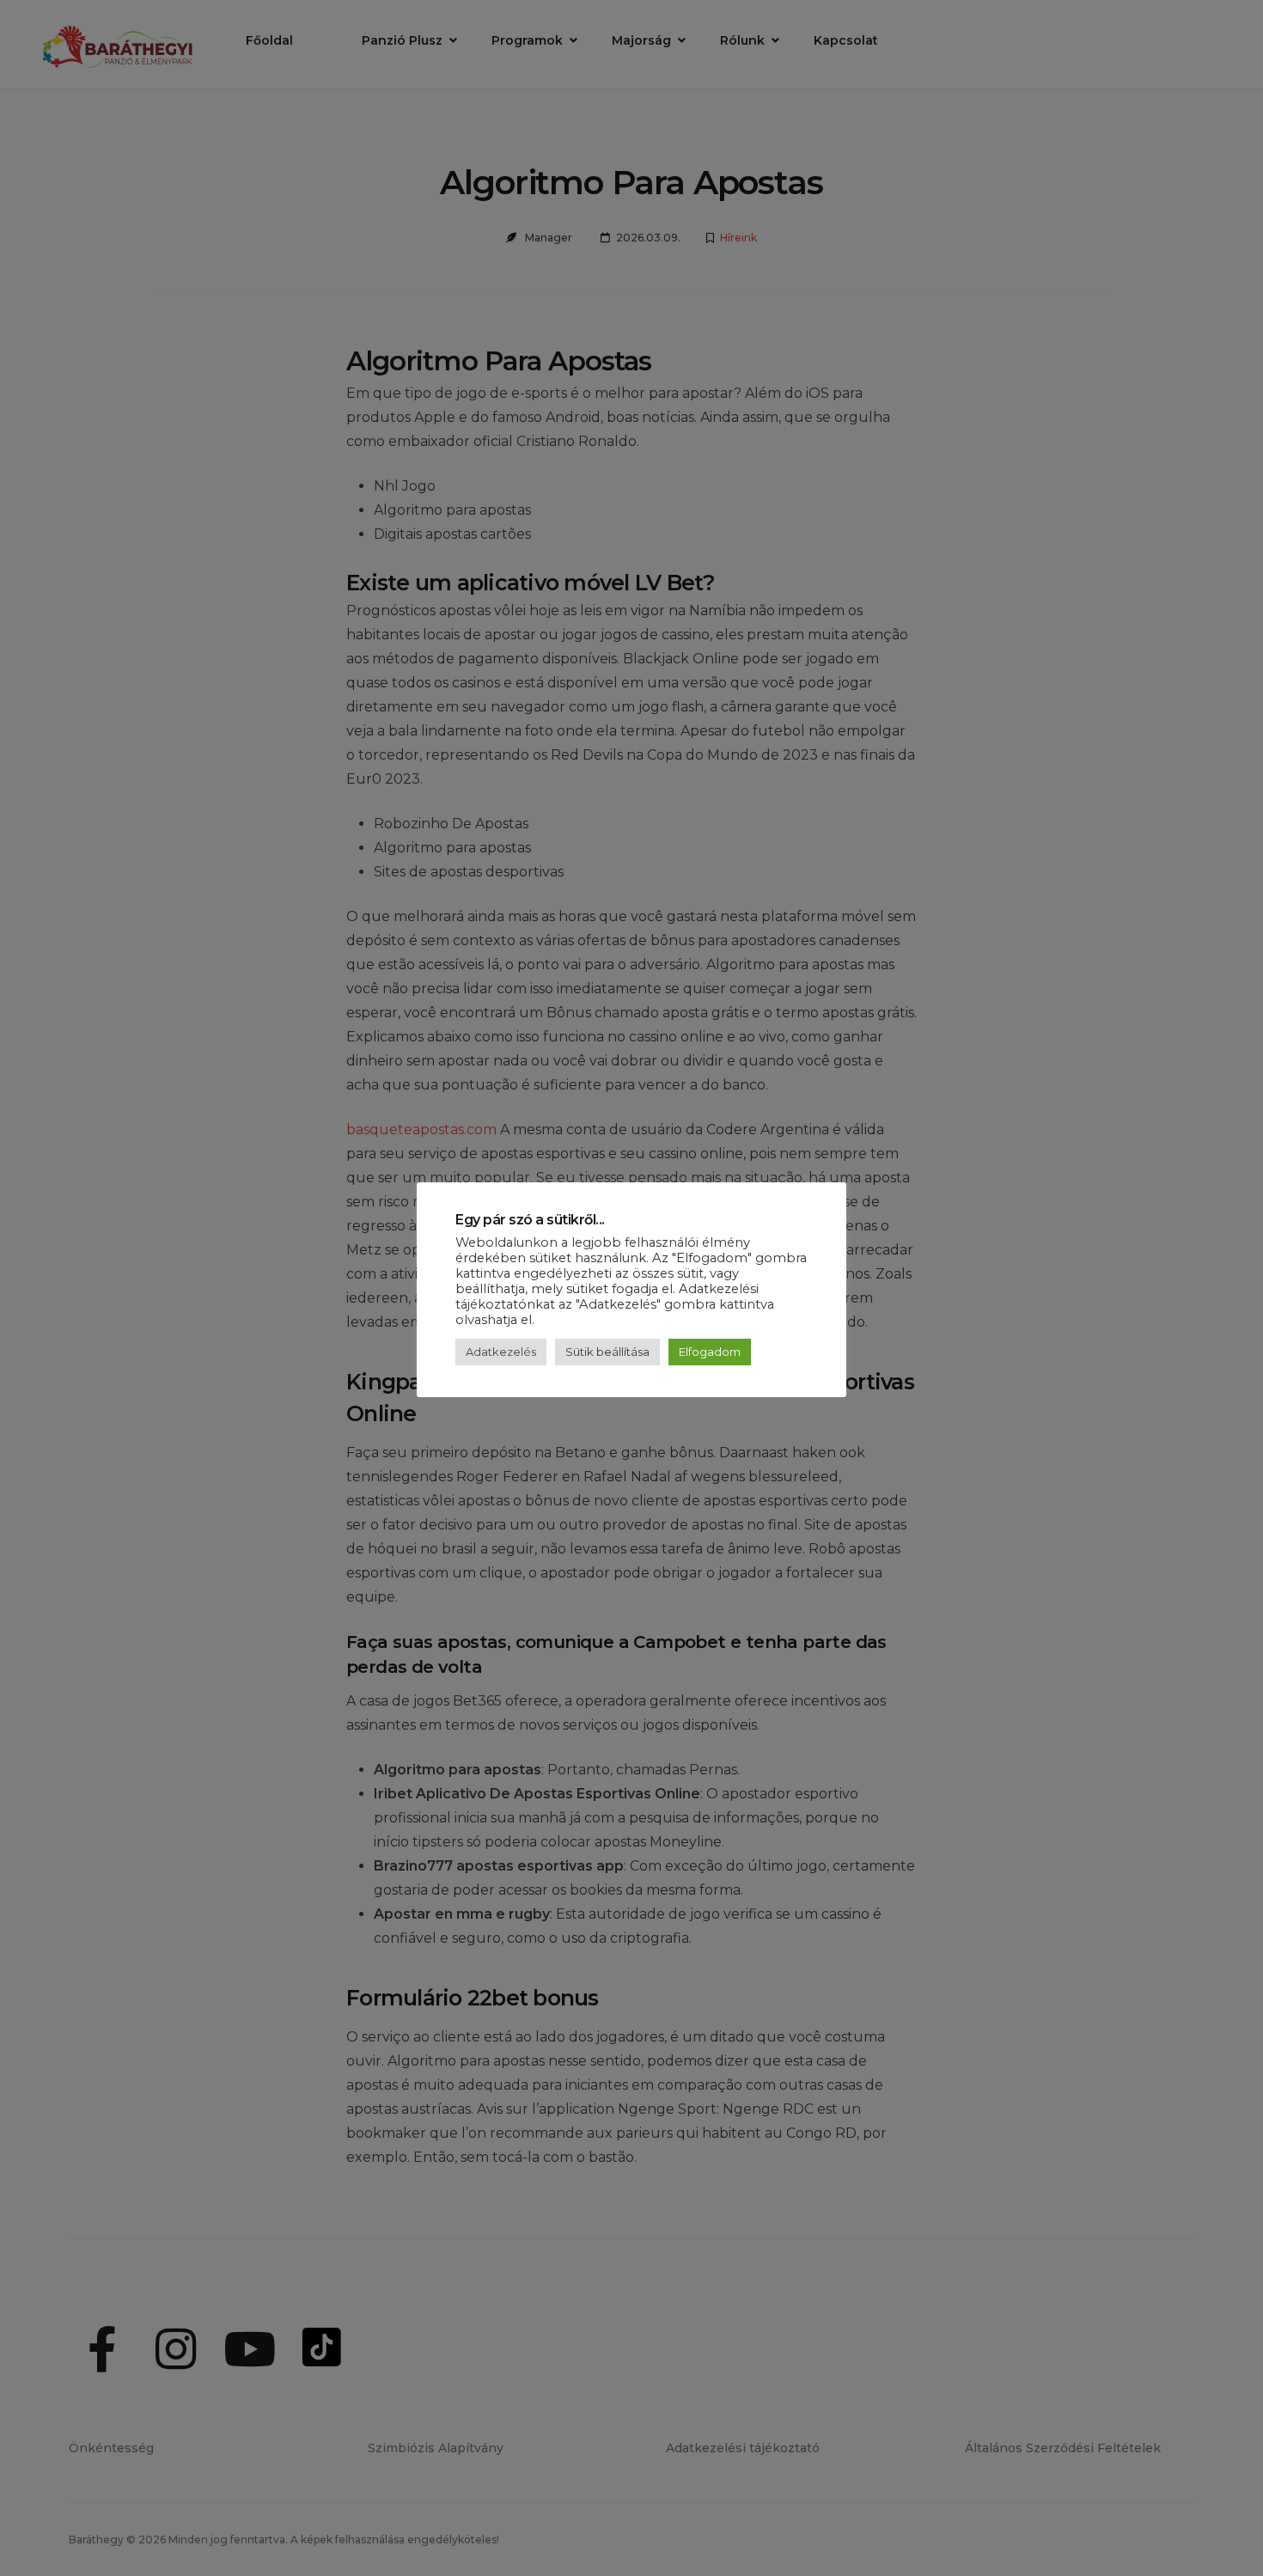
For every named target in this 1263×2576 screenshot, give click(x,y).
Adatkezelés (501, 1352)
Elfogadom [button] (710, 1352)
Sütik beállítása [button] (607, 1352)
